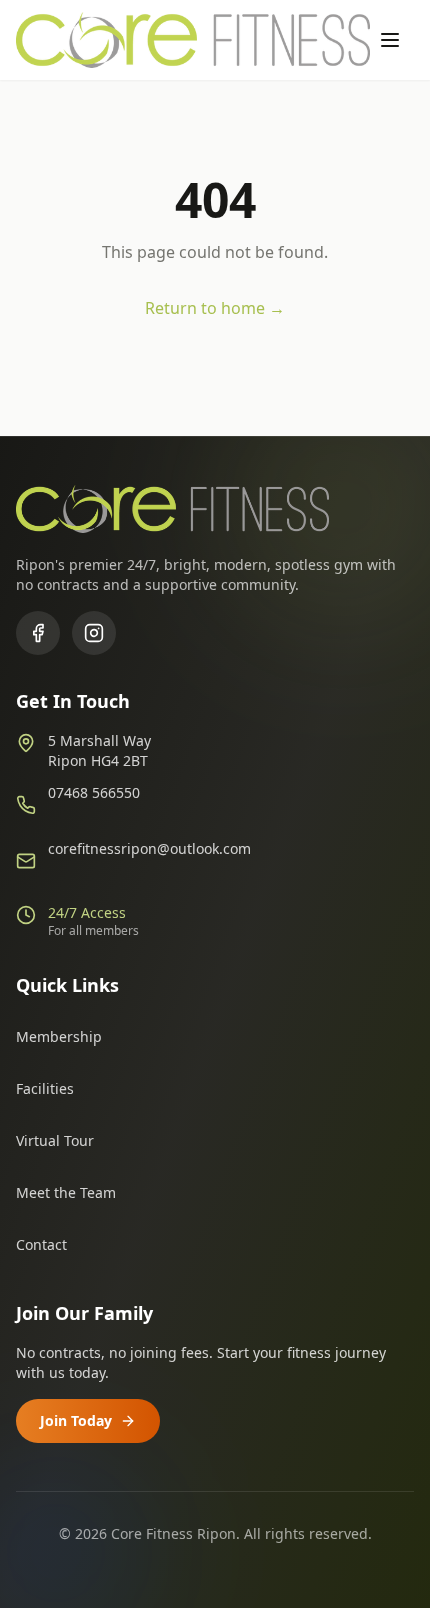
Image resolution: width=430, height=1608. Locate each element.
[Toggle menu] (392, 40)
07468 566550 (94, 792)
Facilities (45, 1088)
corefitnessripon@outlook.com (149, 848)
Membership (59, 1036)
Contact (41, 1244)
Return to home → (215, 308)
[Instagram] (94, 633)
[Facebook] (38, 633)
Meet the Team (66, 1192)
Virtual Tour (55, 1140)
